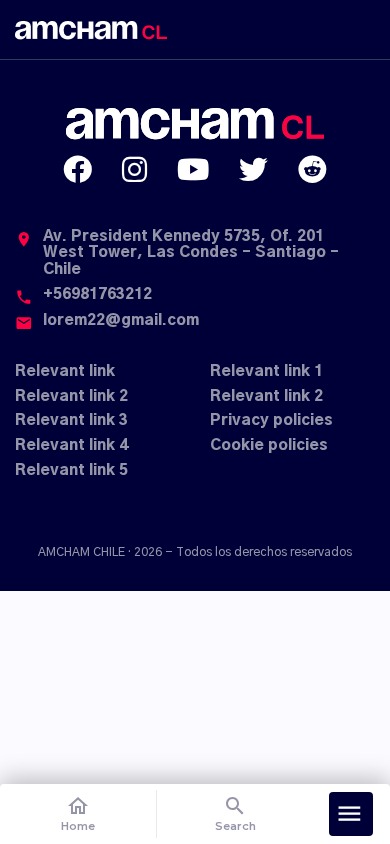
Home (78, 813)
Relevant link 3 (71, 420)
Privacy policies (271, 420)
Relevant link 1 (266, 371)
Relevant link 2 (71, 396)
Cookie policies (269, 445)
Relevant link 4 (71, 445)
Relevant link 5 (71, 470)
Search (235, 813)
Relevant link (65, 371)
